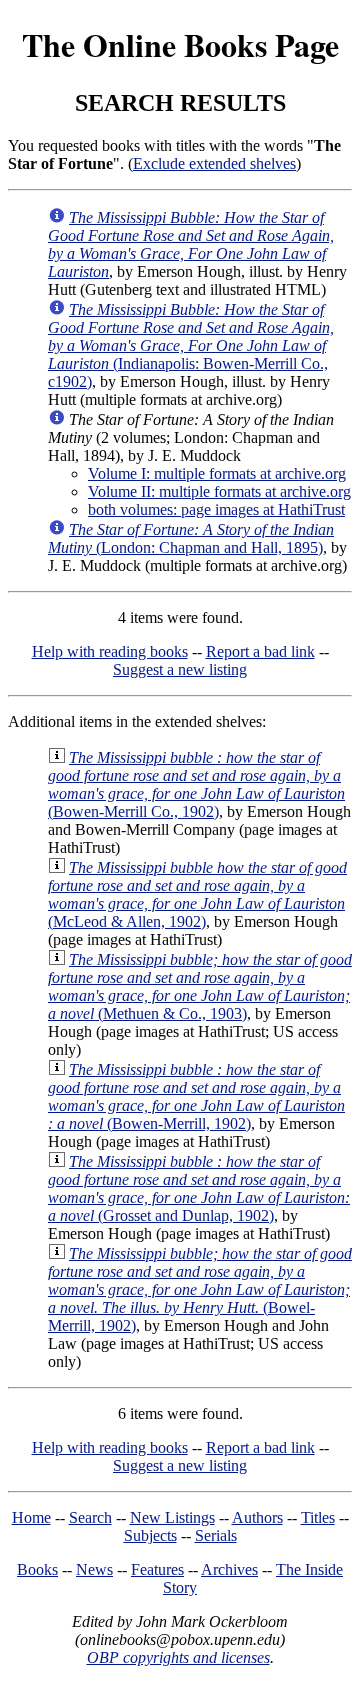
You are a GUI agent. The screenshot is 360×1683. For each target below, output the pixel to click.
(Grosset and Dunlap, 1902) (199, 1188)
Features (157, 1569)
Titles (318, 1517)
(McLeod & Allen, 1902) (197, 894)
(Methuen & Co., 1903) (200, 986)
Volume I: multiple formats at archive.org (217, 473)
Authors (257, 1517)
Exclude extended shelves (214, 163)
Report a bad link (260, 651)
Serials (216, 1535)
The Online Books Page (180, 44)
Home (31, 1517)
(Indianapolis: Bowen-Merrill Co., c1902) (191, 345)
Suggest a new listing (180, 669)
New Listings (172, 1517)
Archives (229, 1569)
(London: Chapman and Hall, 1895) (191, 538)
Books (37, 1569)
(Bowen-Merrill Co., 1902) (196, 784)
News (94, 1569)
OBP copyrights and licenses (178, 1657)
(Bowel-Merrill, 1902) (200, 1289)
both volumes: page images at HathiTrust (216, 509)
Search (90, 1517)
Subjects (150, 1535)
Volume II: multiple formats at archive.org (219, 491)
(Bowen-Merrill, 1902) (196, 1096)
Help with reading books (110, 651)
